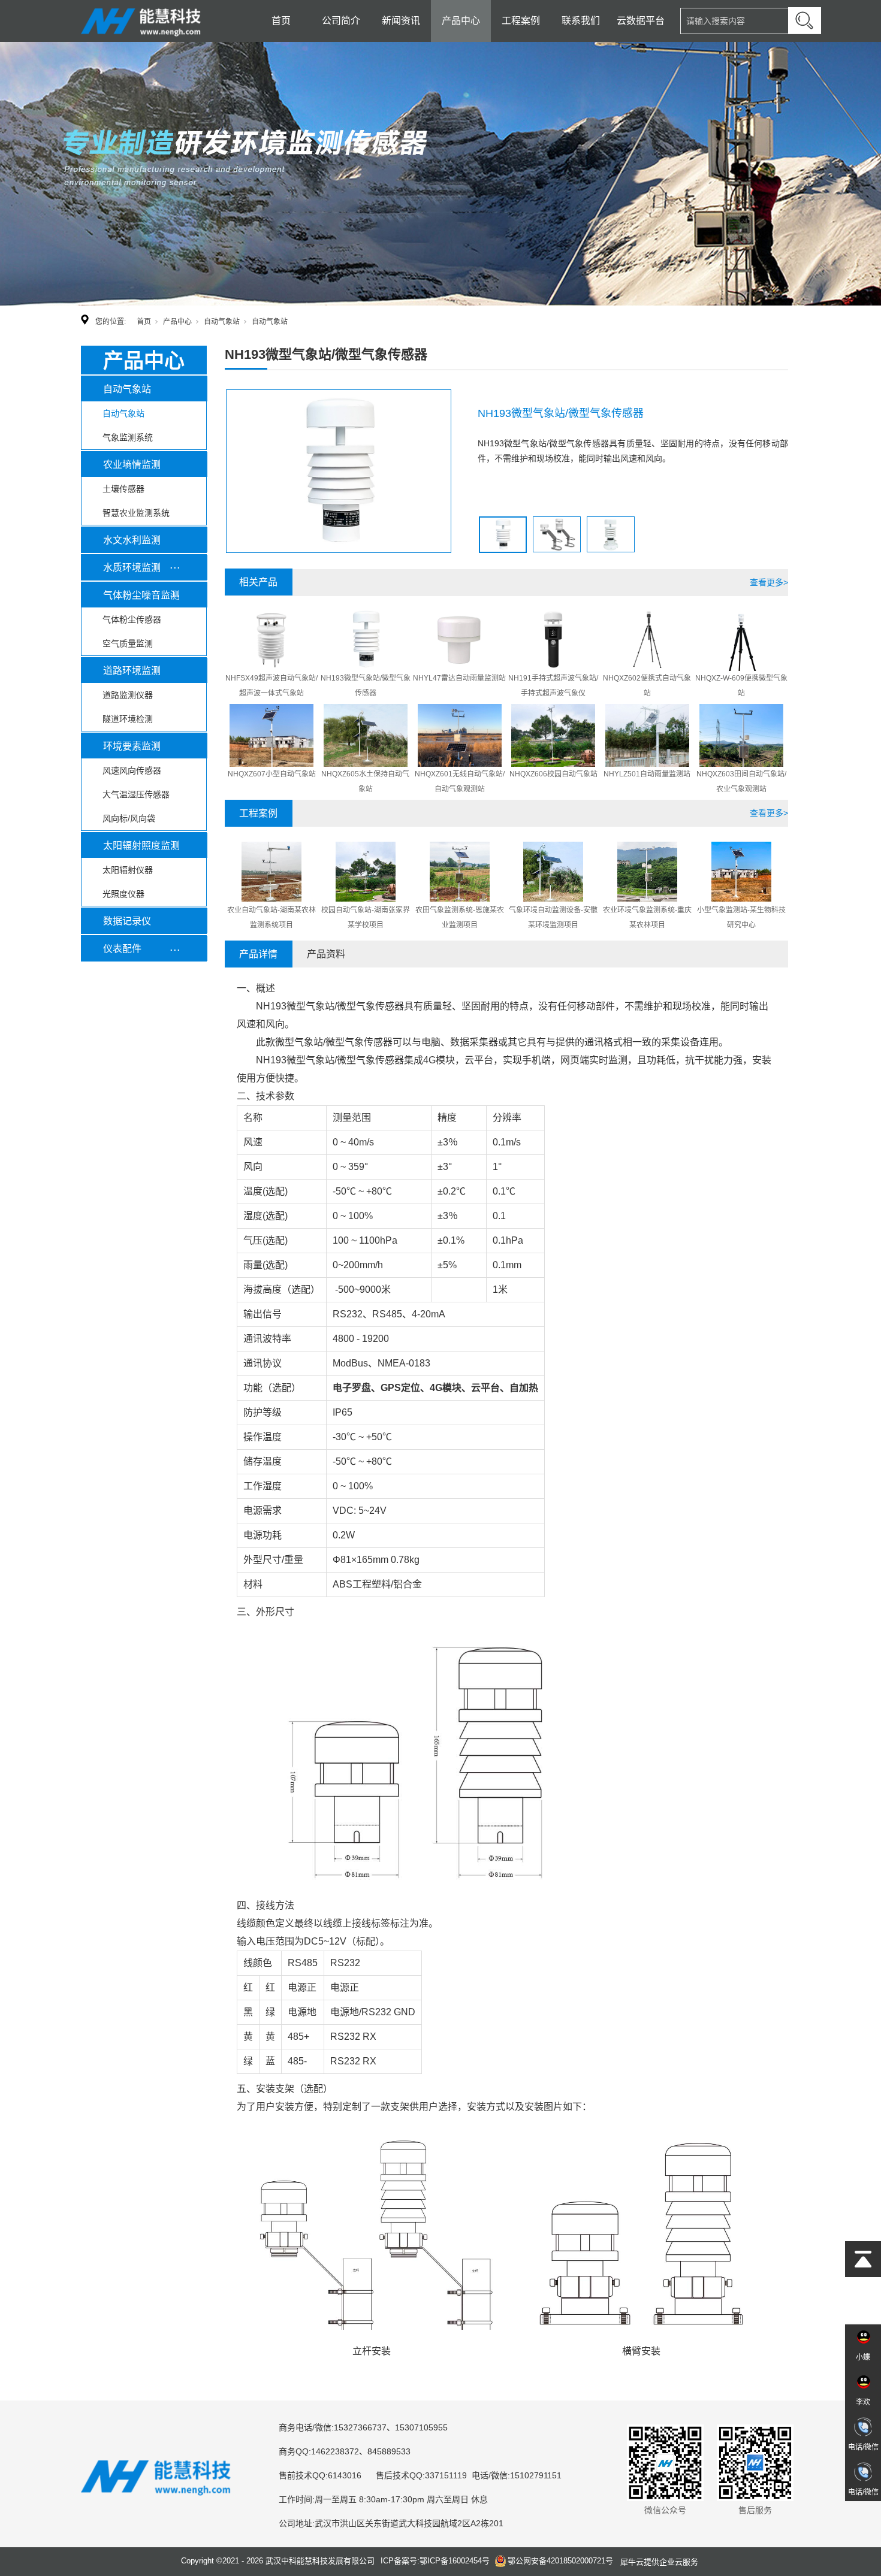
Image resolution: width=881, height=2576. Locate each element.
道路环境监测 (132, 671)
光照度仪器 (123, 894)
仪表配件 (122, 949)
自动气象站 (222, 322)
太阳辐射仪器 (128, 870)
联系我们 (581, 21)
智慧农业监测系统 (136, 513)
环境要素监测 (132, 746)
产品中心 (461, 21)
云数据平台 (641, 21)
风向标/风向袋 (129, 818)
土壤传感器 (123, 489)
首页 (281, 21)
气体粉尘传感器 (132, 619)
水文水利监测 (132, 540)
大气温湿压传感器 (136, 794)
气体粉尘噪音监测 (141, 595)
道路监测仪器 (128, 695)
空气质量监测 (128, 643)
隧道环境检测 (128, 719)
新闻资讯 (401, 21)
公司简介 (341, 21)
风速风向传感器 (132, 770)
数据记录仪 (127, 921)
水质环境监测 (132, 568)
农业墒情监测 (132, 465)
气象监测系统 (128, 437)
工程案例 (521, 21)
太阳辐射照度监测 (141, 846)
